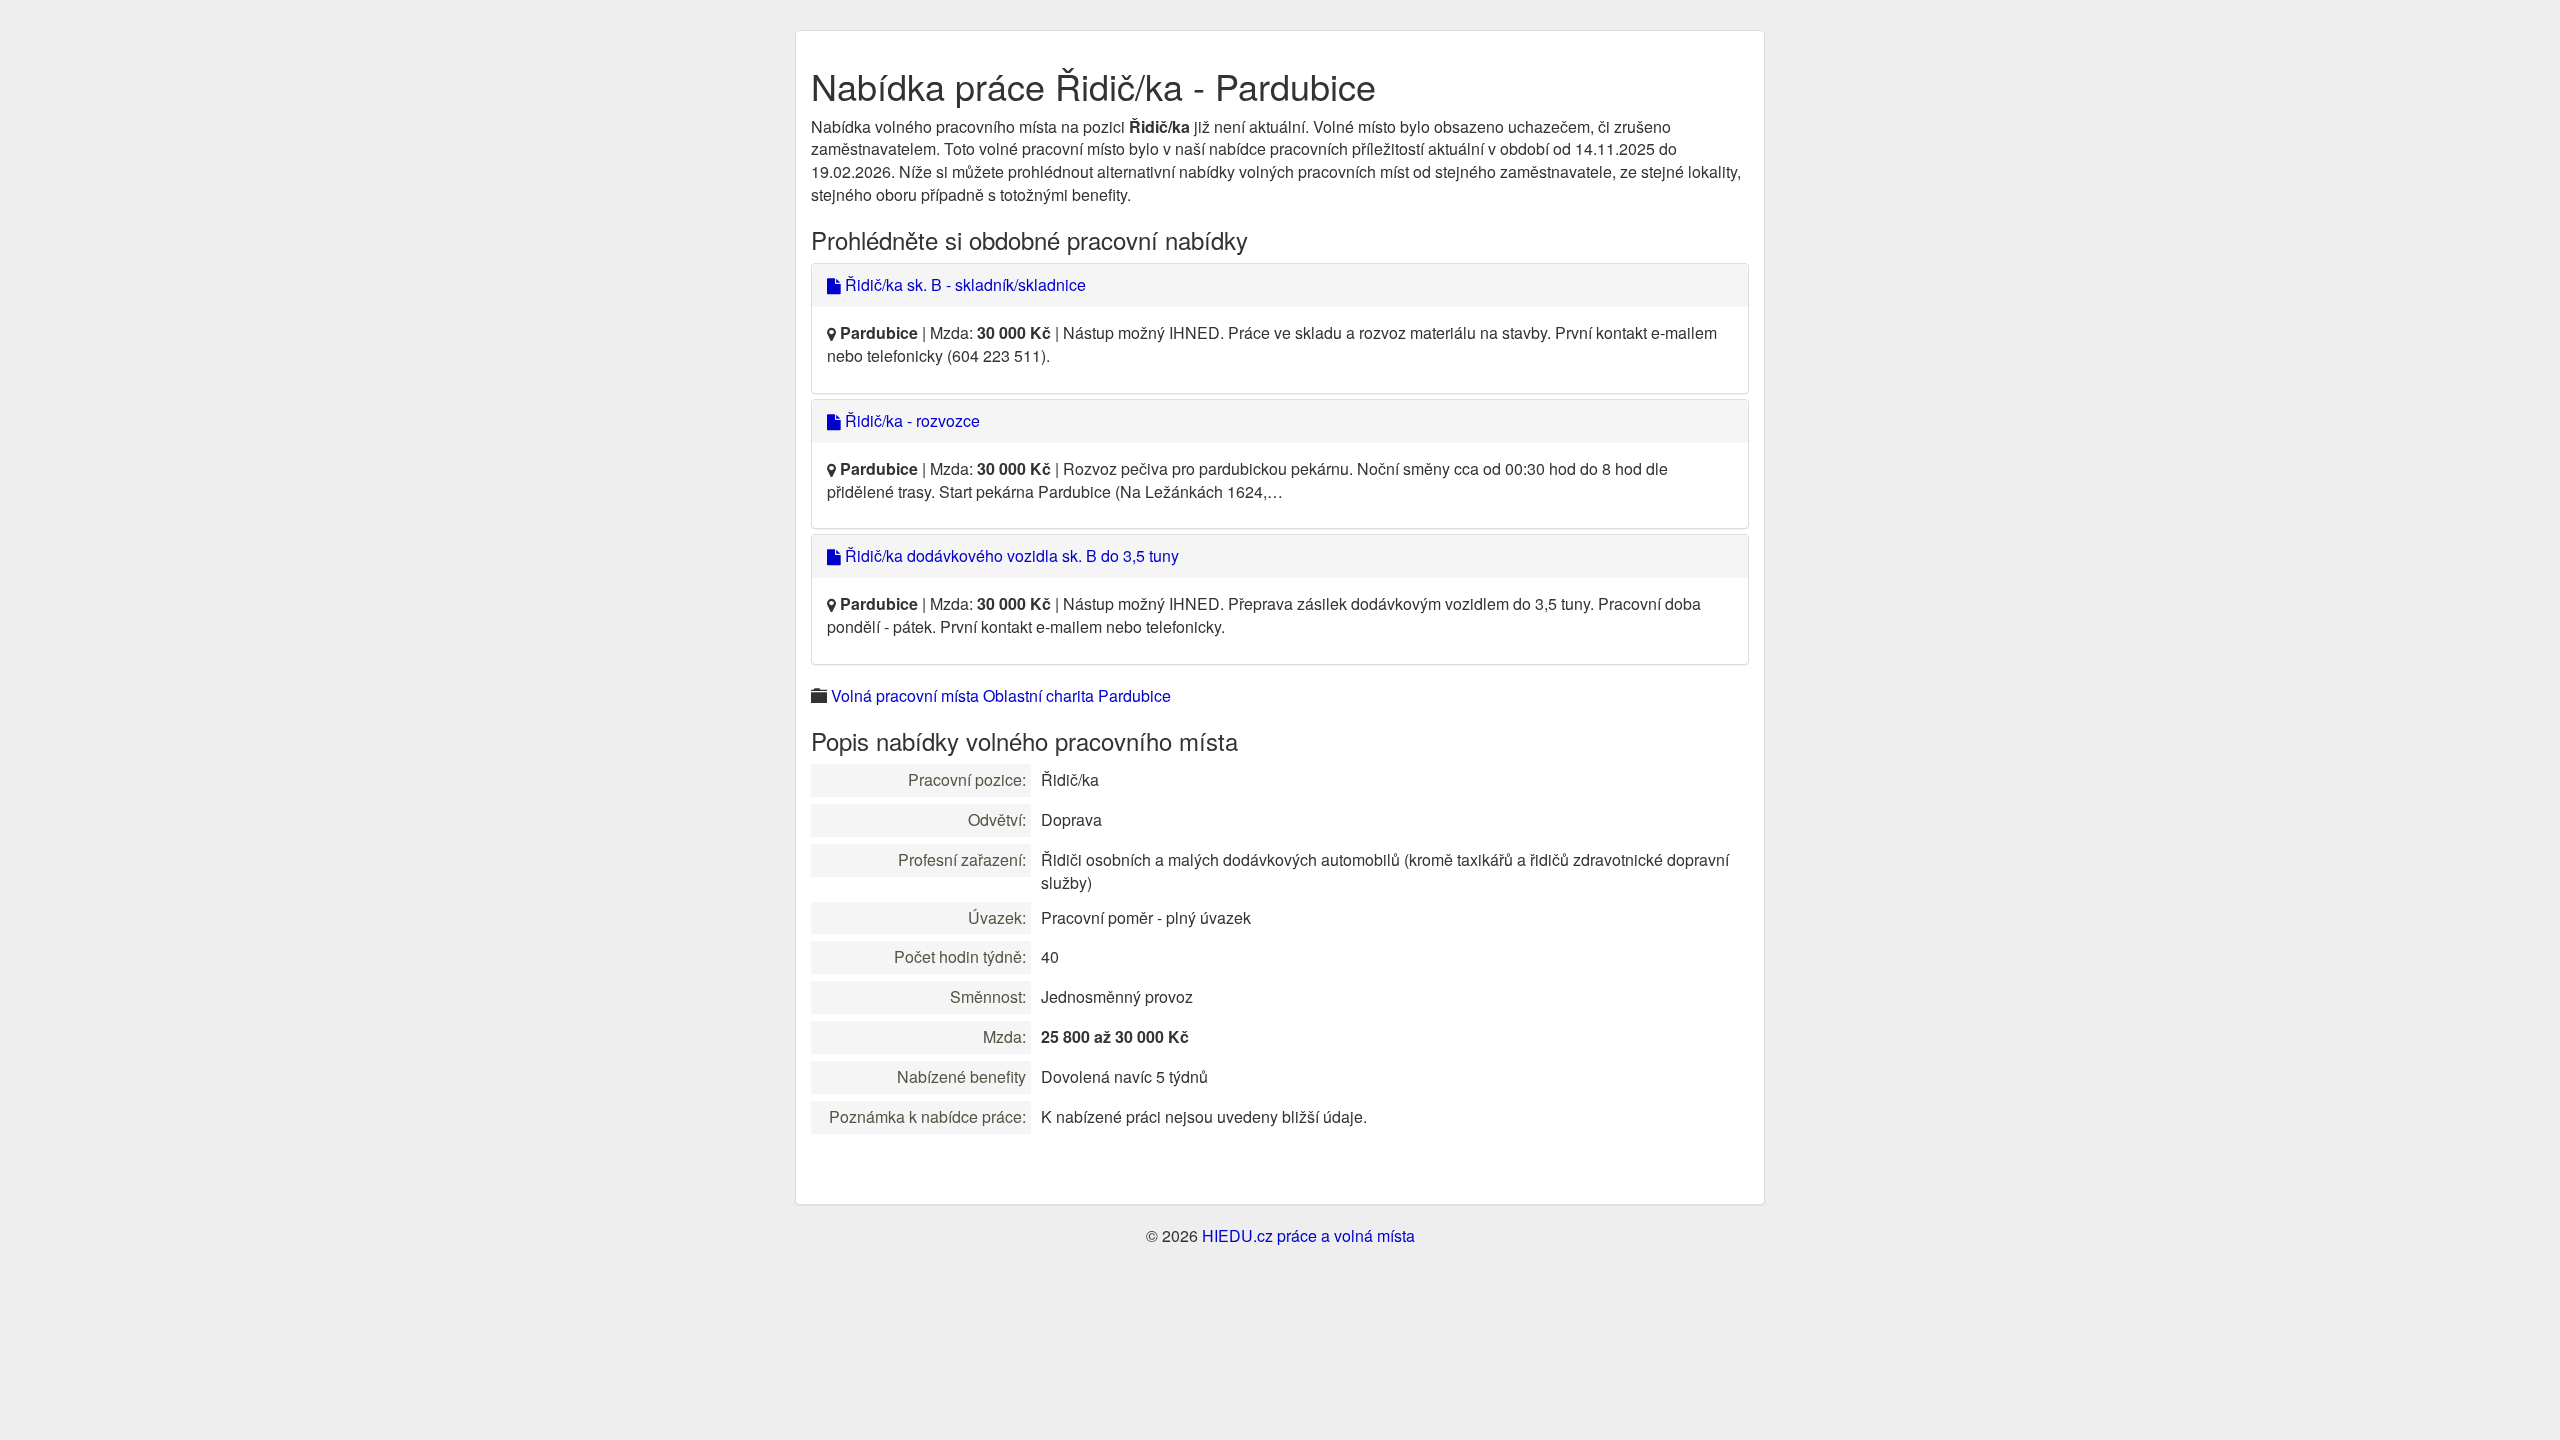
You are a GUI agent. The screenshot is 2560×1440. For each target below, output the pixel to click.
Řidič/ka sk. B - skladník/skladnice (963, 284)
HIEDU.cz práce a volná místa (1308, 1235)
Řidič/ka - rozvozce (910, 420)
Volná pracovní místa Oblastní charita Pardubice (1001, 695)
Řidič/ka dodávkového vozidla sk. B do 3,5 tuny (1010, 555)
